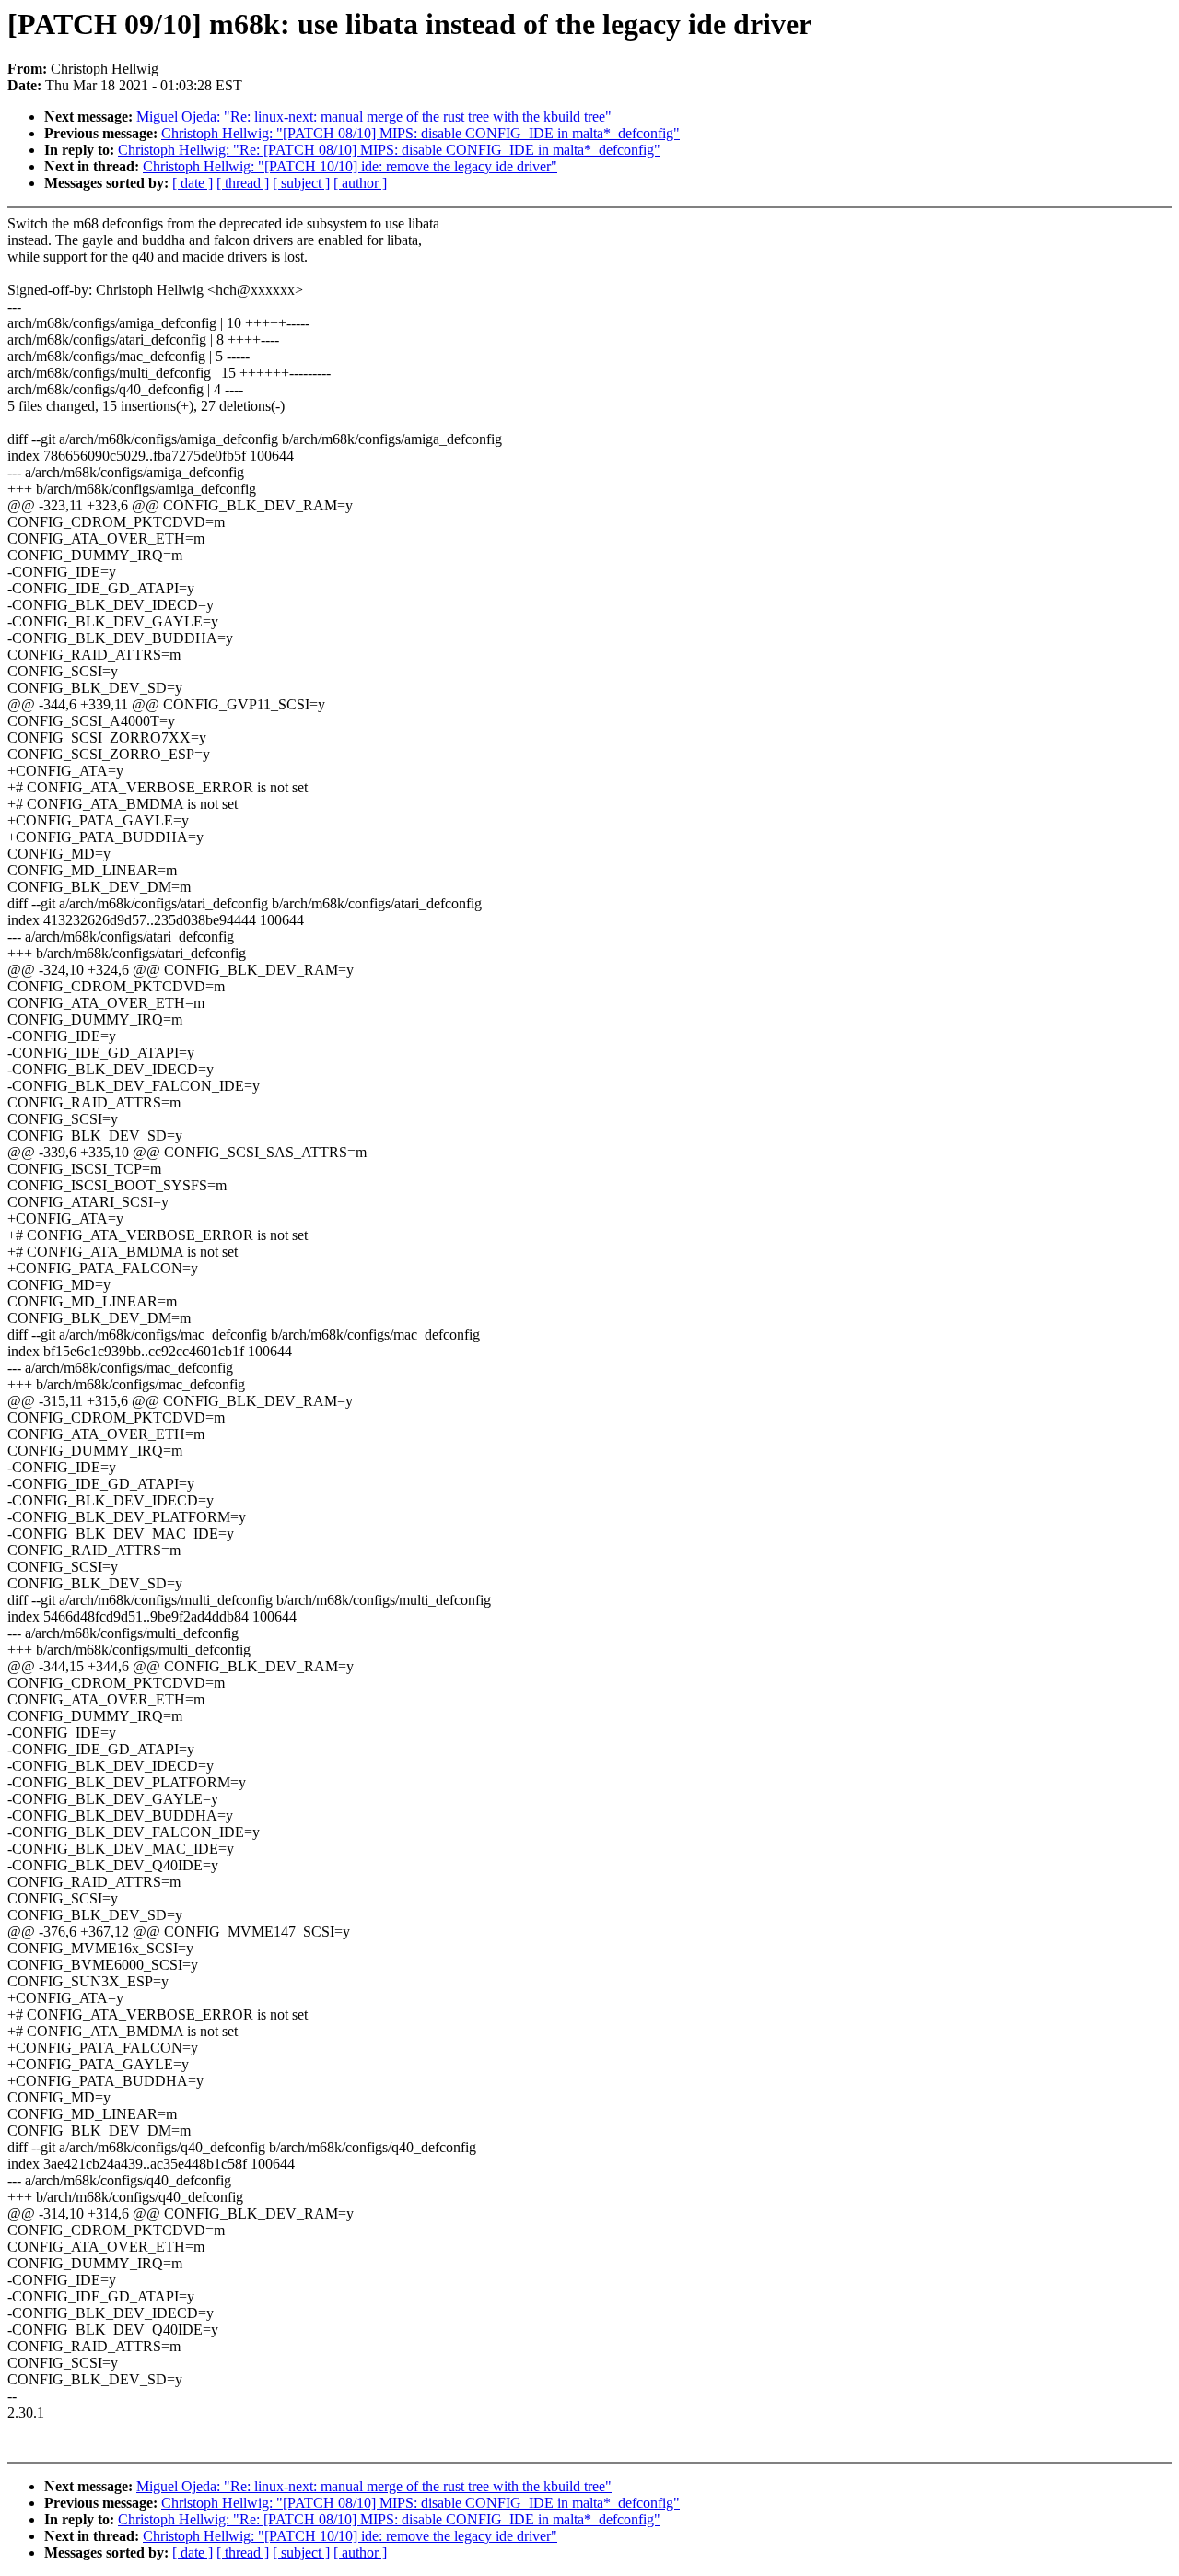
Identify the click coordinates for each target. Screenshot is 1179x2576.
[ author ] (360, 183)
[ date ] (193, 183)
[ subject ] (301, 183)
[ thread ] (243, 183)
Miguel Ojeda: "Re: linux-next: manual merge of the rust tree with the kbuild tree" (374, 117)
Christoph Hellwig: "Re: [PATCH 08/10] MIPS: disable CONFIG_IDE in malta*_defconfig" (389, 150)
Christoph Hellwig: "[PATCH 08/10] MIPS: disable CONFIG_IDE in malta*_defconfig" (420, 133)
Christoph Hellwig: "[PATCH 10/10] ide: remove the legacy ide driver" (350, 166)
